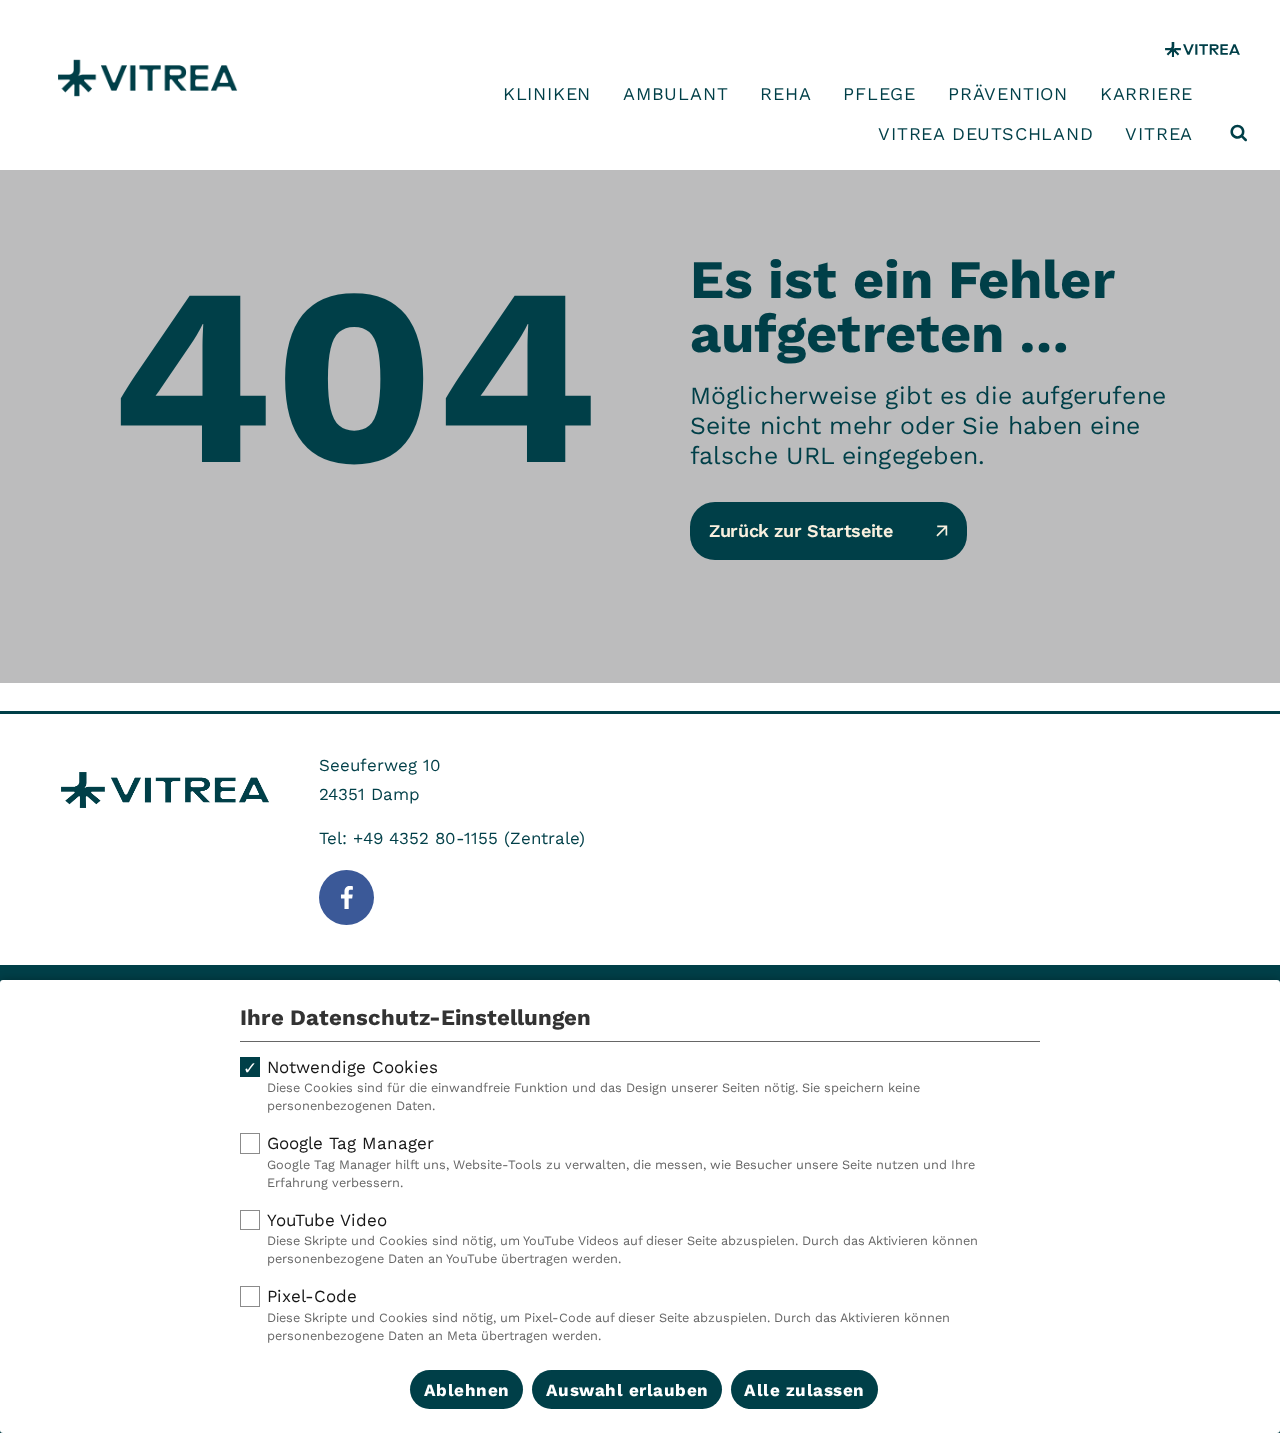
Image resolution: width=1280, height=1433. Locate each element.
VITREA (1159, 134)
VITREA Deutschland (985, 134)
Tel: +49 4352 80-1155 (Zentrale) (452, 838)
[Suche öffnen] (1239, 133)
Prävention (1008, 94)
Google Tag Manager (621, 1161)
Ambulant (675, 94)
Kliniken (547, 94)
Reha (785, 94)
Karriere (1146, 94)
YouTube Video (622, 1238)
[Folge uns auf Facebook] (346, 897)
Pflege (879, 94)
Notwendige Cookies (593, 1085)
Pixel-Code (608, 1314)
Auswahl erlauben (627, 1390)
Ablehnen (467, 1390)
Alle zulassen (804, 1390)
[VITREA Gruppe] (1202, 49)
